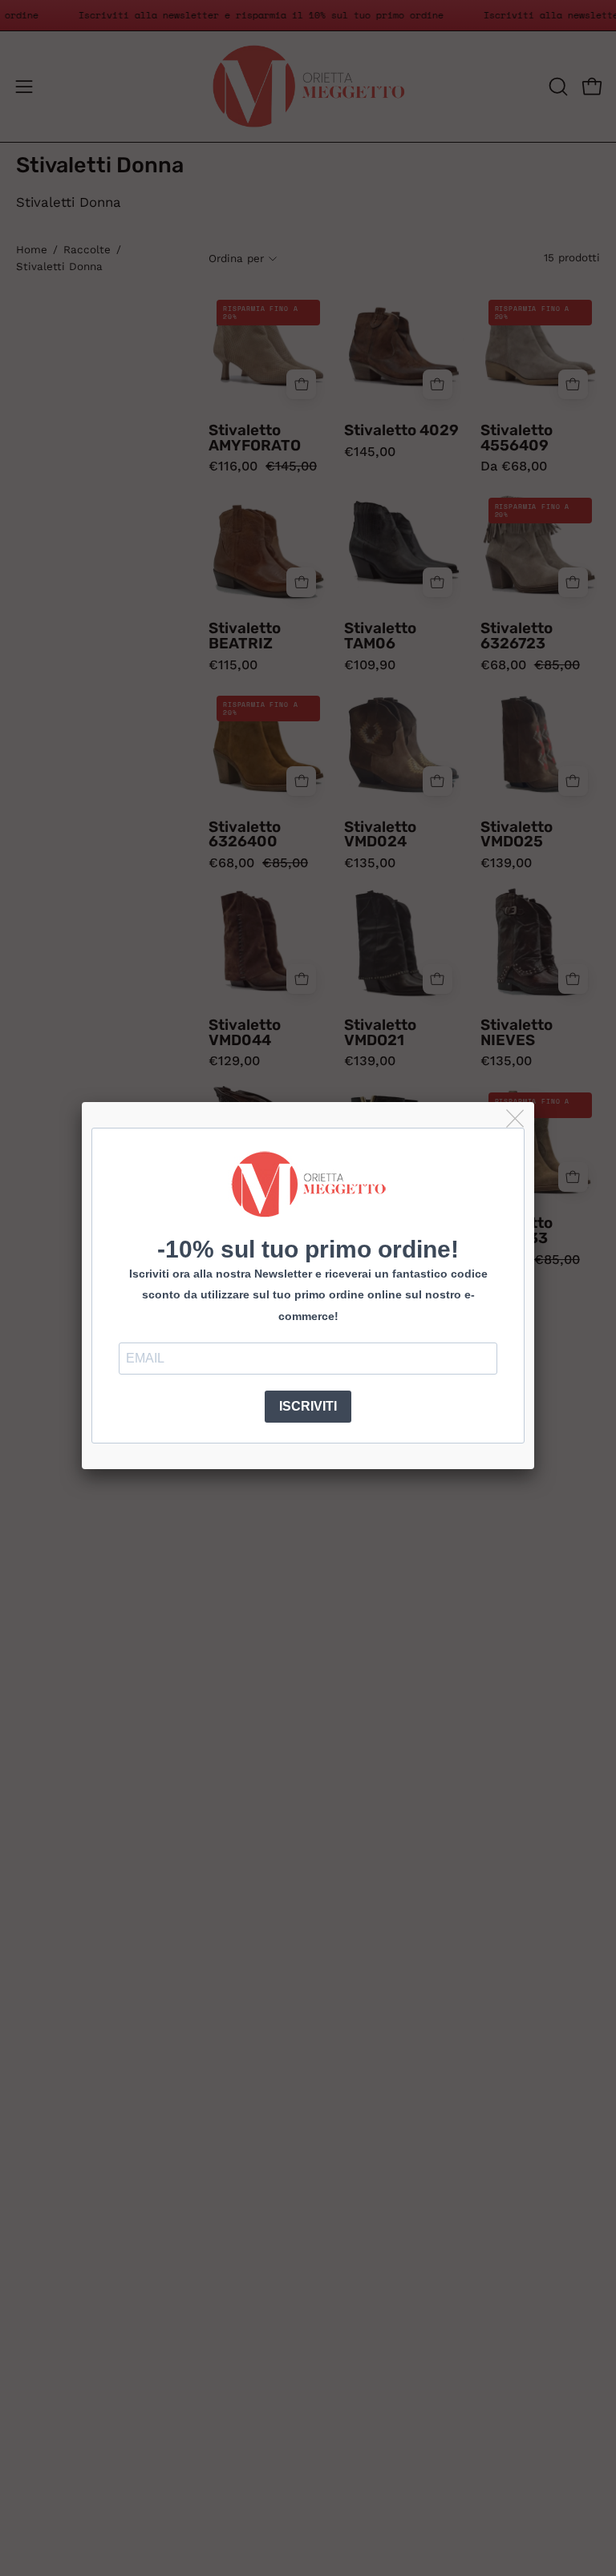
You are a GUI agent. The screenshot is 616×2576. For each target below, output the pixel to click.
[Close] (516, 1119)
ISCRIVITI (308, 1406)
